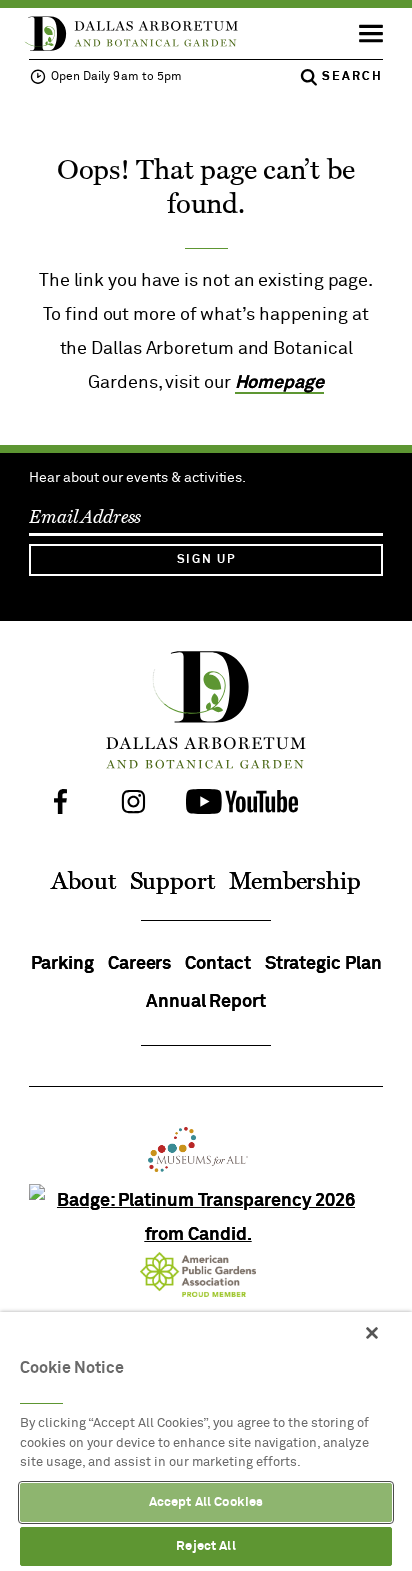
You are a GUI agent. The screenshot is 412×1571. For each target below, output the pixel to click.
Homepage (279, 383)
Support (172, 881)
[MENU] (363, 34)
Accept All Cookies (206, 1502)
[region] (206, 1441)
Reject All (205, 1546)
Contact (217, 964)
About (83, 881)
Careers (139, 964)
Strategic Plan (323, 964)
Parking (62, 964)
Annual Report (206, 1002)
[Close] (372, 1333)
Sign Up (206, 560)
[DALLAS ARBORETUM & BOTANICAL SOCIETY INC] (206, 1235)
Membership (295, 881)
